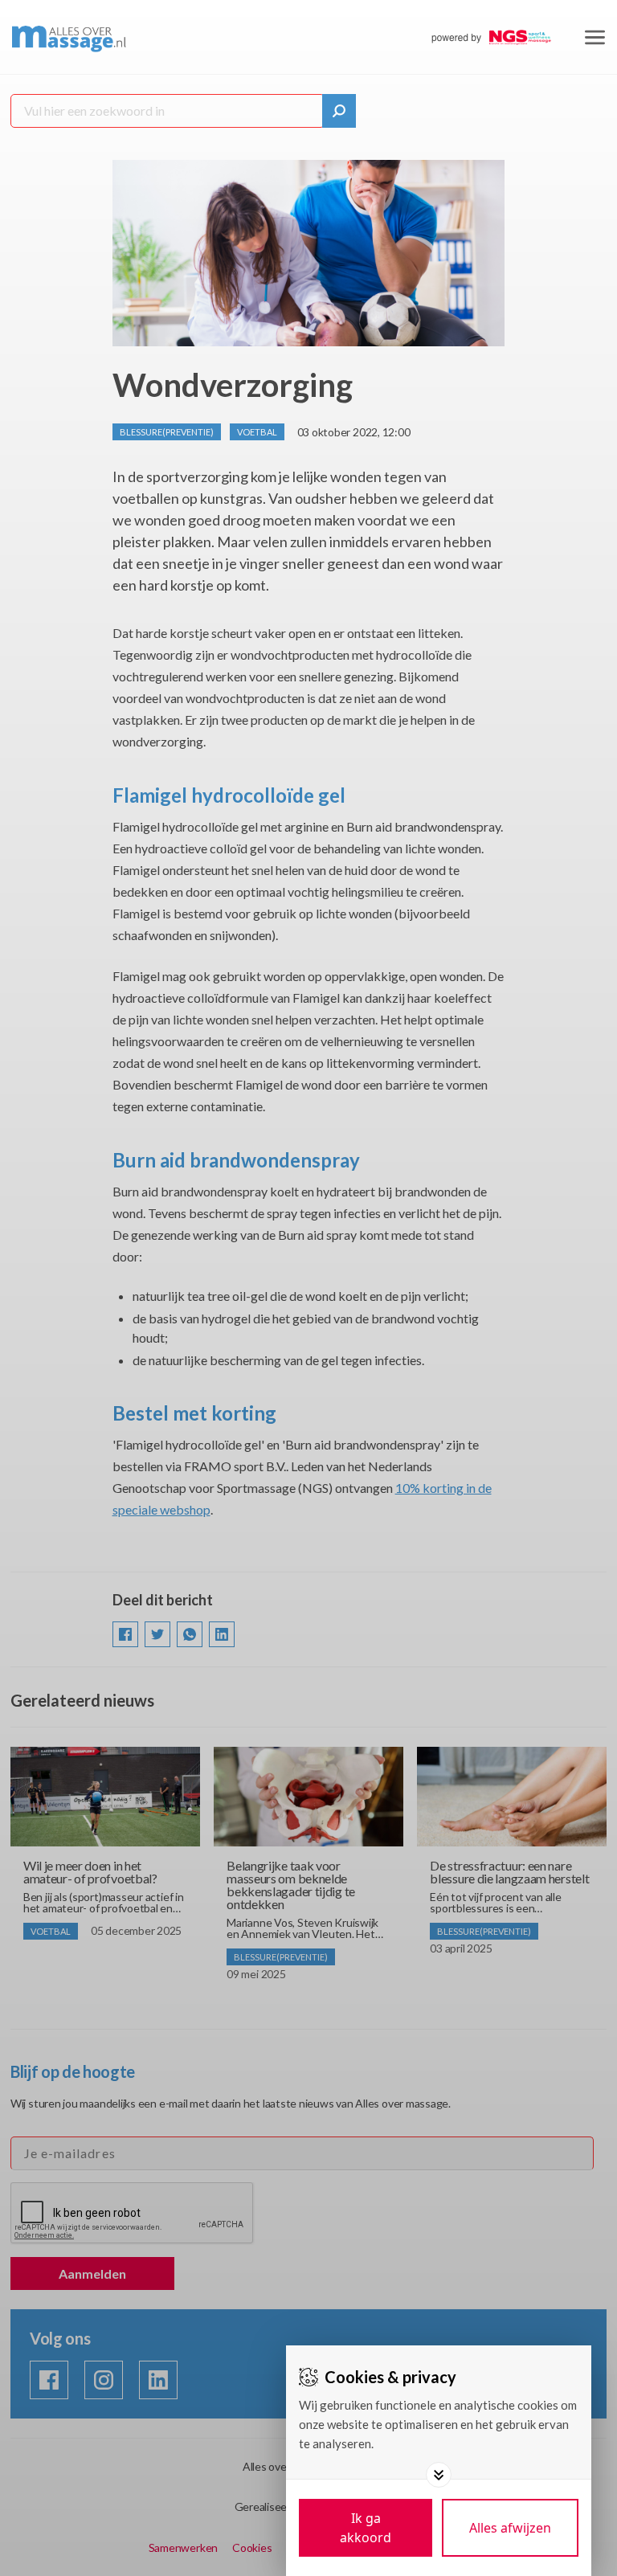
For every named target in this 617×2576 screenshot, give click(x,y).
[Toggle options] (439, 2475)
